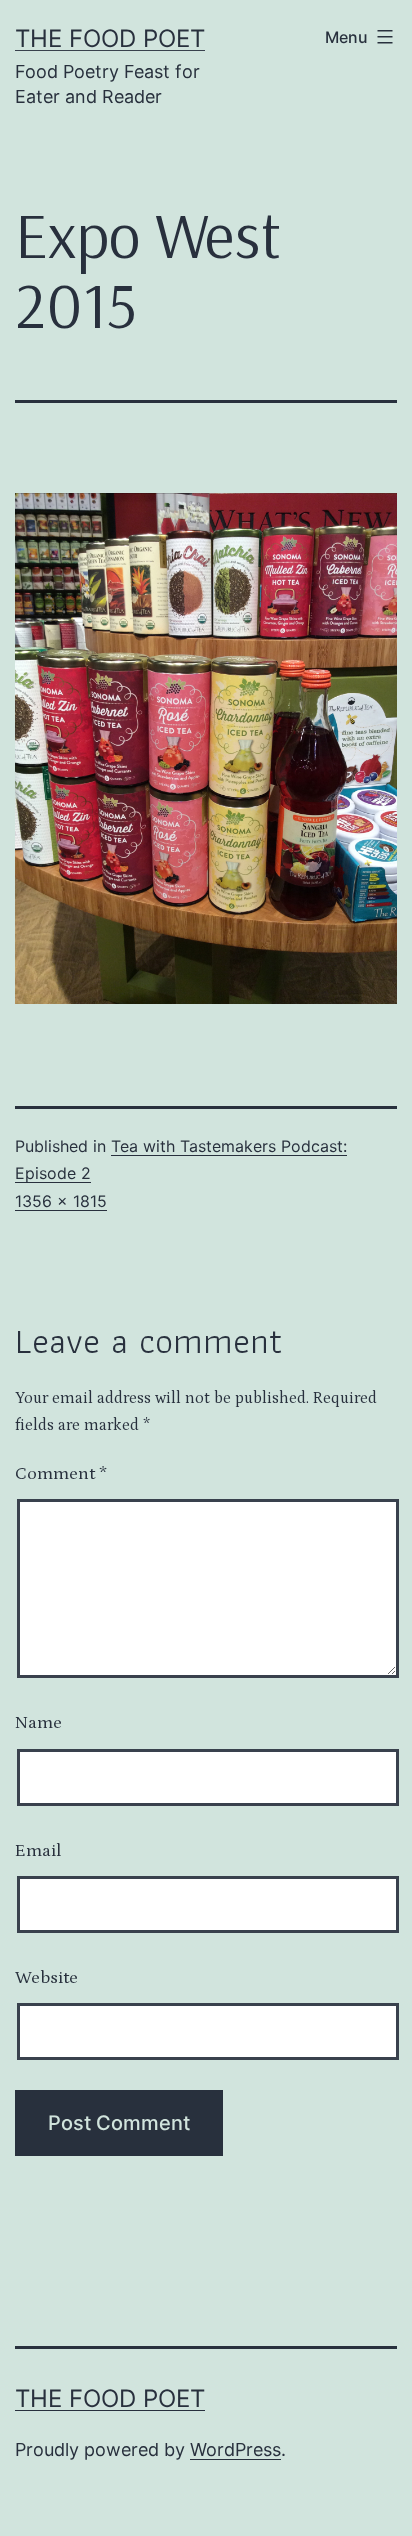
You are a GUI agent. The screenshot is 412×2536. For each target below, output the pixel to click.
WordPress (235, 2449)
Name (38, 1723)
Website (46, 1978)
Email (38, 1851)
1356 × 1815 (61, 1201)
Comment (61, 1474)
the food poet (110, 38)
